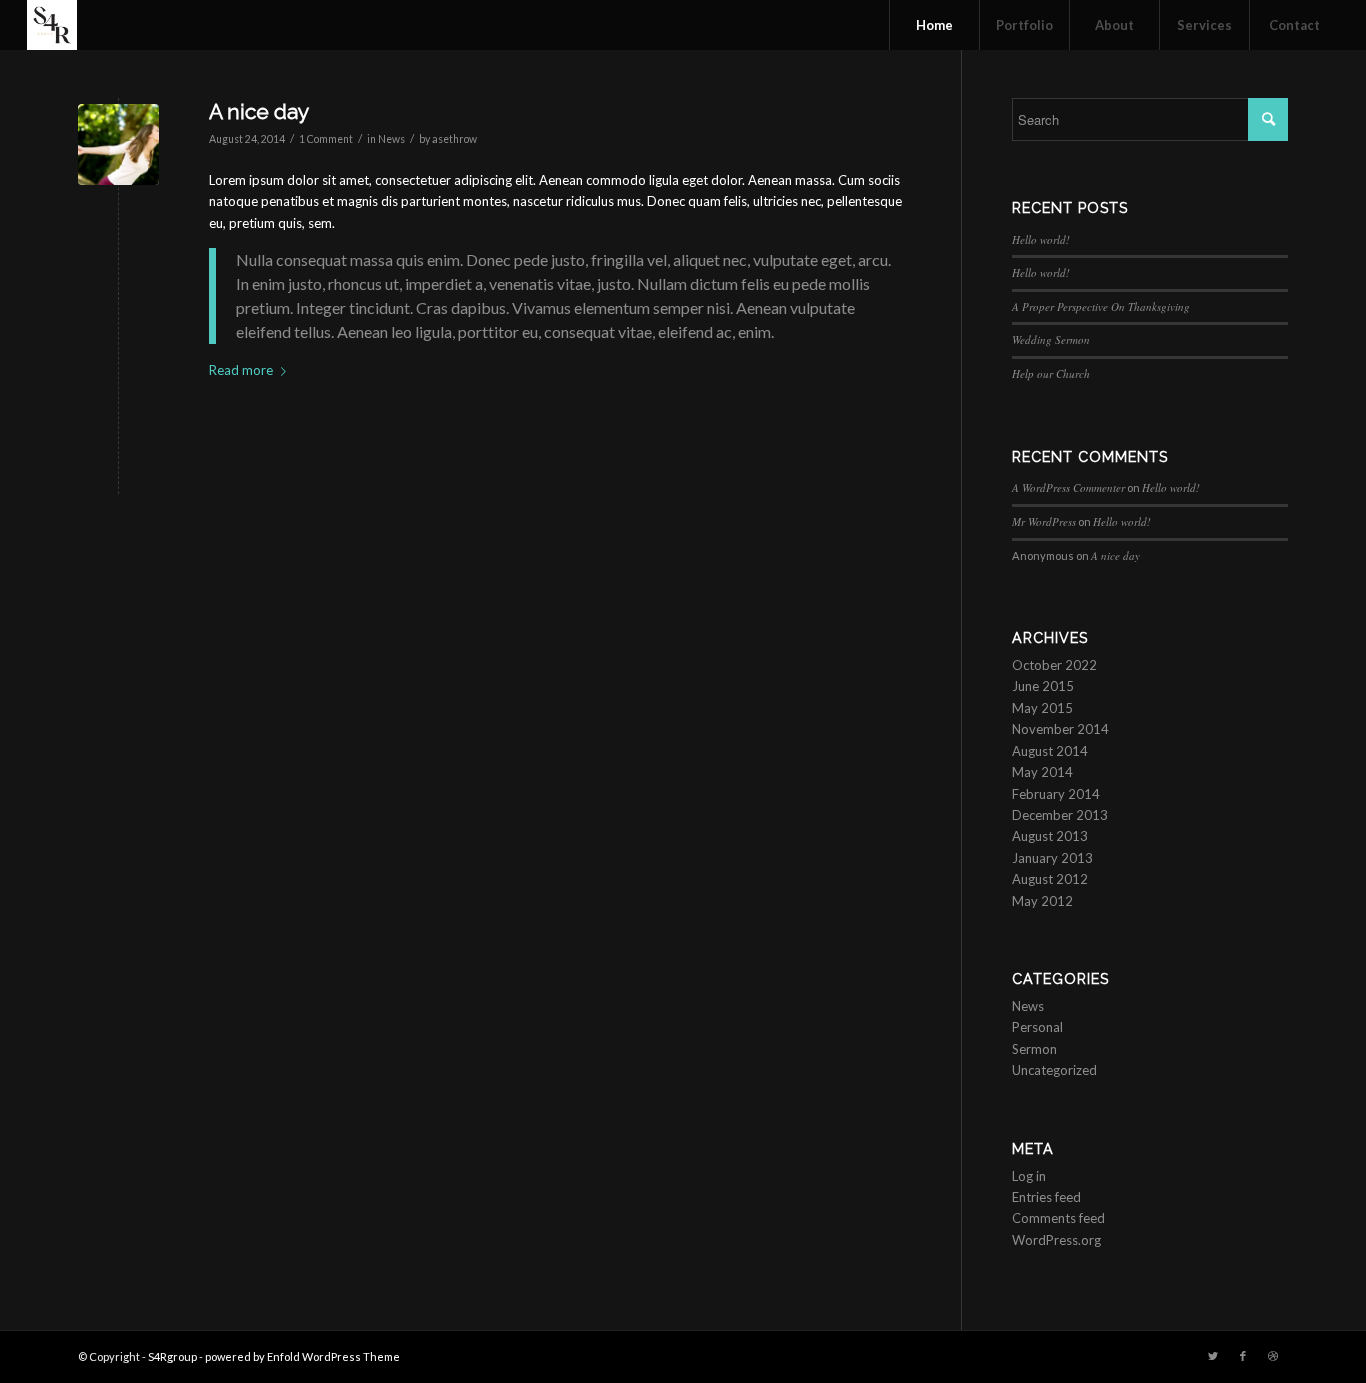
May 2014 (1042, 772)
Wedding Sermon (1051, 339)
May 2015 (1042, 708)
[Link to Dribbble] (1273, 1356)
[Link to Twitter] (1213, 1356)
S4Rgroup (172, 1356)
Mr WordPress (1044, 521)
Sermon (1034, 1049)
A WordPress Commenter (1068, 487)
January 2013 (1052, 858)
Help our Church (1051, 373)
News (391, 139)
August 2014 (1050, 751)
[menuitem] (934, 25)
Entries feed (1046, 1197)
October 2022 (1054, 665)
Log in (1029, 1176)
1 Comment (326, 139)
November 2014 (1060, 729)
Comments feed (1058, 1218)
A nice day (259, 111)
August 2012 (1050, 879)
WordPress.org (1056, 1240)
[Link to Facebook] (1243, 1356)
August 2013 (1050, 836)
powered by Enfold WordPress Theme (302, 1356)
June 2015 (1043, 686)
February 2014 (1056, 794)
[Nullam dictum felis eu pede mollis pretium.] (118, 144)
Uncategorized (1054, 1070)
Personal (1037, 1027)
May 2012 (1042, 901)
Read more (241, 370)
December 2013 (1060, 815)
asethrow (454, 139)
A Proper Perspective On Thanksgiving (1101, 306)
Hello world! (1041, 239)
